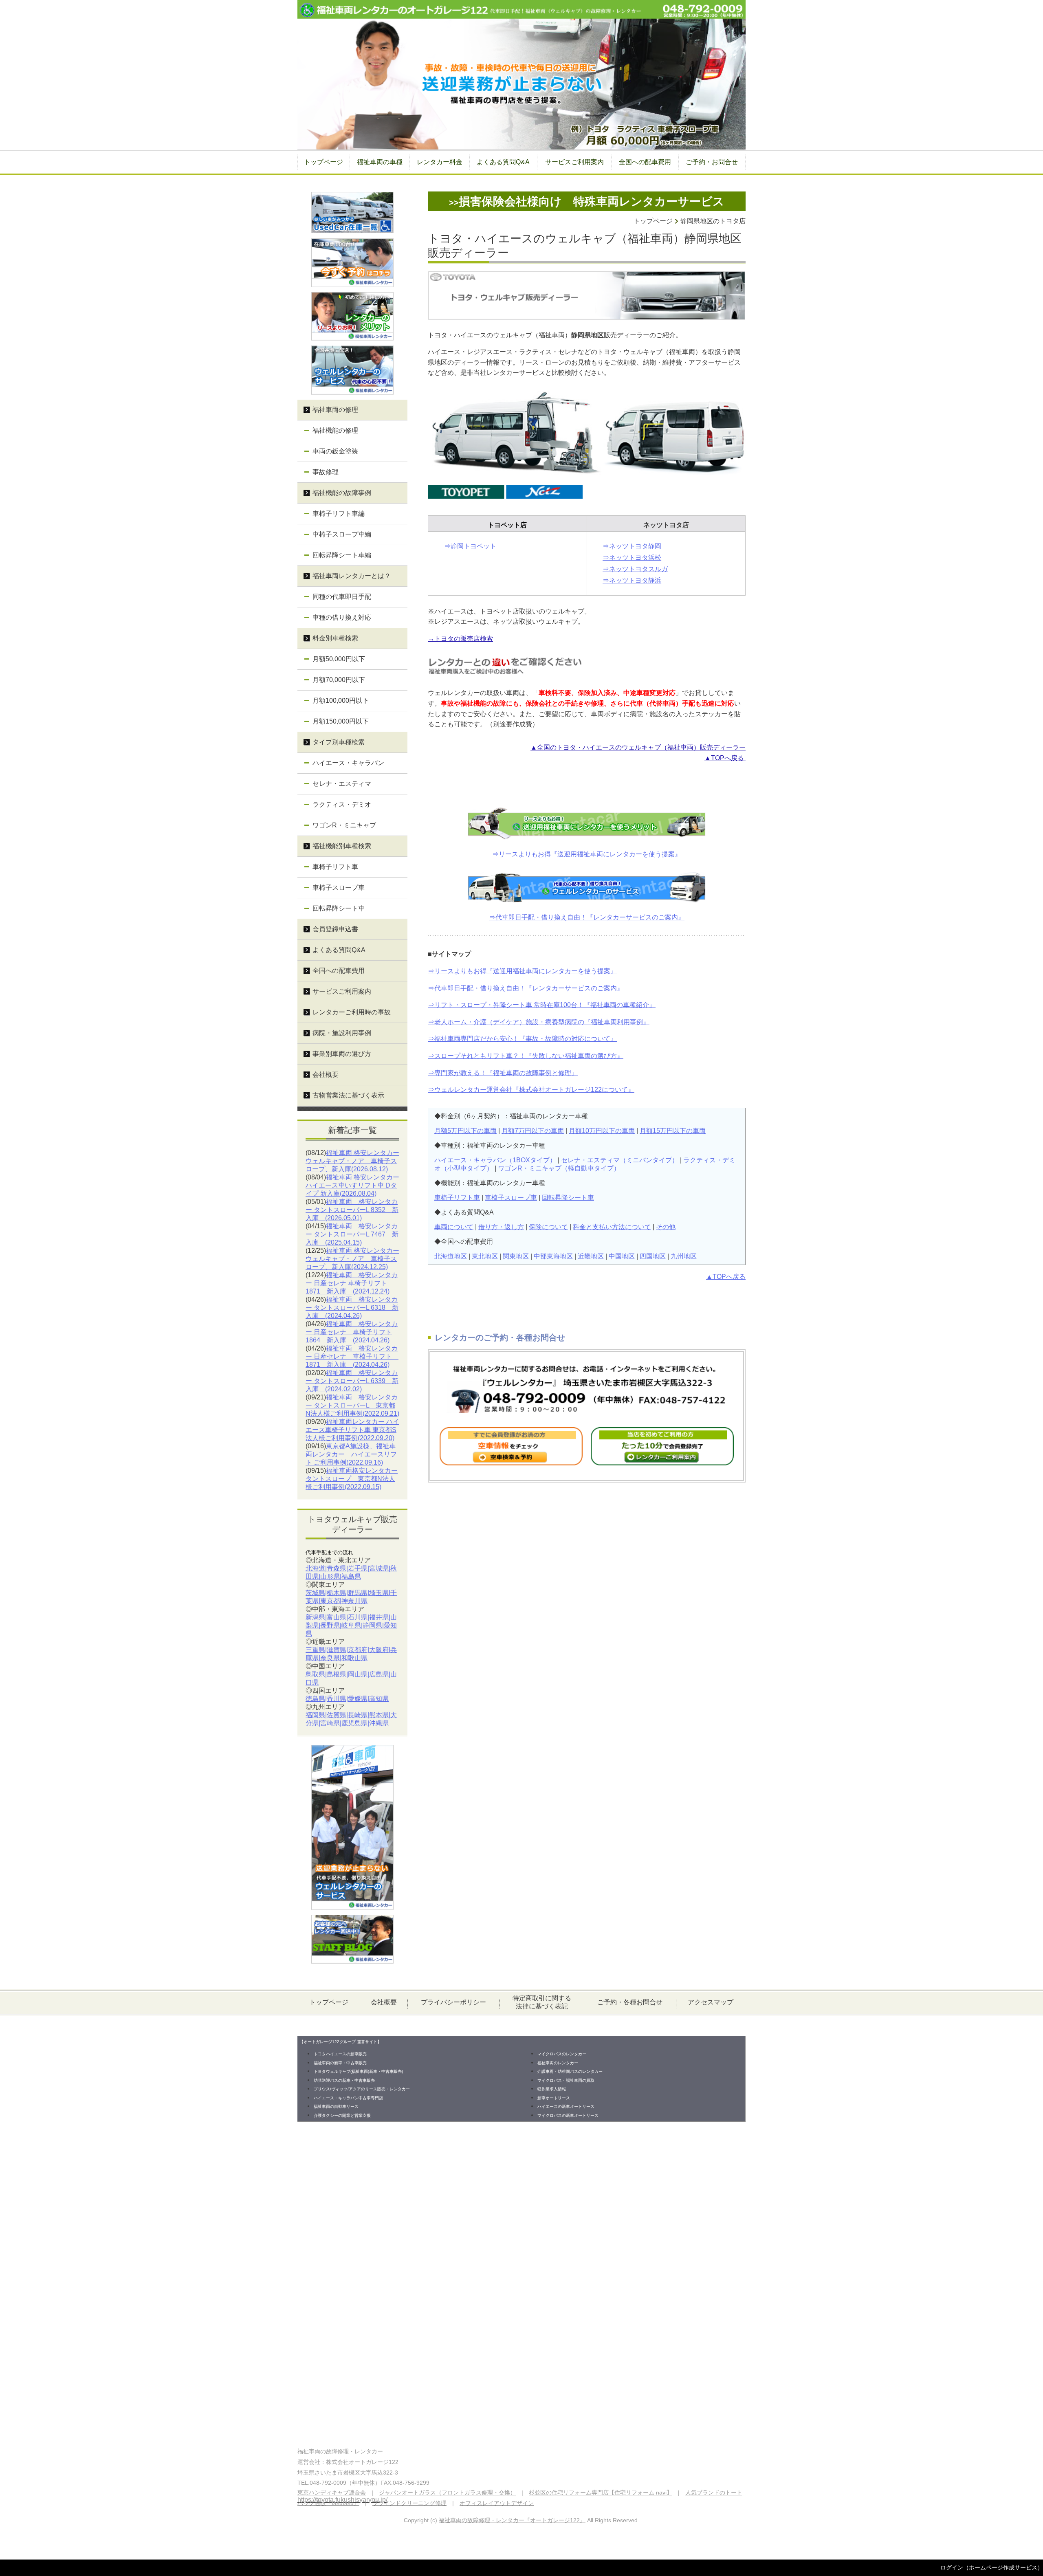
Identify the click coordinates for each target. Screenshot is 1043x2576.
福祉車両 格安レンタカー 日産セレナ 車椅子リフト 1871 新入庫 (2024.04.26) (352, 1356)
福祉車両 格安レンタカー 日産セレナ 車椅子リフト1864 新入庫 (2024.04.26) (352, 1332)
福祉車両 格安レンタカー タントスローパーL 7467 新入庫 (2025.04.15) (352, 1234)
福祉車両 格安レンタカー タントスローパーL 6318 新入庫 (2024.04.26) (352, 1308)
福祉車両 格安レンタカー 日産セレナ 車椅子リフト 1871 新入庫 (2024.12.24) (352, 1283)
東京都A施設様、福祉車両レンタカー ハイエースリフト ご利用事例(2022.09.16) (351, 1454)
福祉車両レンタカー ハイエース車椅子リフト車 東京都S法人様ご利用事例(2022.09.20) (352, 1430)
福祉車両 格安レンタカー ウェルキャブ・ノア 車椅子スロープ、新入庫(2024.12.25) (352, 1259)
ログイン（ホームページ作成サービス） (992, 2567)
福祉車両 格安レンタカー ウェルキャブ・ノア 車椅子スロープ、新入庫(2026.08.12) (352, 1161)
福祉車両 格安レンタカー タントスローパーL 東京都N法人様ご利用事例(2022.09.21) (352, 1405)
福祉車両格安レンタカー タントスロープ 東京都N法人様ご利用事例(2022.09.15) (352, 1479)
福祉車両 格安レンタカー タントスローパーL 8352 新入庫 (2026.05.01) (352, 1210)
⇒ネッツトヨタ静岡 (632, 546)
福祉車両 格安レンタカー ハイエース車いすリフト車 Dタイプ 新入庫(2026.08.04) (352, 1185)
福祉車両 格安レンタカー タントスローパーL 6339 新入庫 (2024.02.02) (352, 1381)
